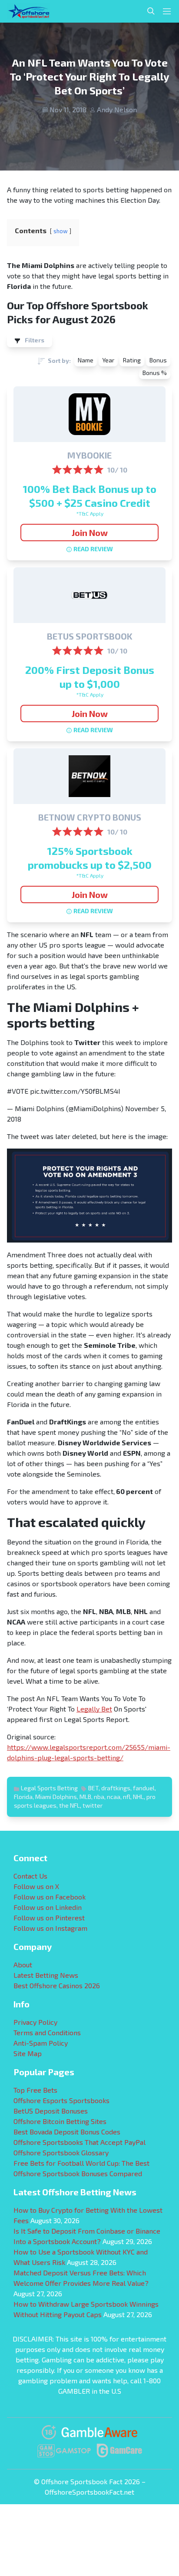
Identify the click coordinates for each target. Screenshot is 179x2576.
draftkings (116, 1788)
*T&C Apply (90, 513)
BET (93, 1788)
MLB (85, 1797)
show (61, 231)
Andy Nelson (117, 109)
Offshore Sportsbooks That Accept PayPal (80, 2142)
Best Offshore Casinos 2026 (57, 1985)
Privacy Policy (35, 2022)
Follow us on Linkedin (48, 1907)
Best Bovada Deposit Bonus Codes (67, 2132)
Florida (23, 1797)
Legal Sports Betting (49, 1788)
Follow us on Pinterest (49, 1918)
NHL (138, 1797)
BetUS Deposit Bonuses (51, 2111)
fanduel (144, 1788)
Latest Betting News (46, 1975)
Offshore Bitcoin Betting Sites (60, 2121)
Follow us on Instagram (50, 1928)
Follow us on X (36, 1886)
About (23, 1965)
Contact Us (30, 1876)
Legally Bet (94, 1709)
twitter (93, 1805)
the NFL (70, 1805)
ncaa (114, 1797)
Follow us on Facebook (50, 1897)
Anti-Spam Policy (41, 2043)
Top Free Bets (35, 2090)
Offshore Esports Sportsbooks (61, 2100)
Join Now (90, 533)
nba (99, 1797)
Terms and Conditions (47, 2032)
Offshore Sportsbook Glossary (61, 2152)
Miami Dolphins (56, 1797)
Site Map (28, 2053)
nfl (127, 1797)
